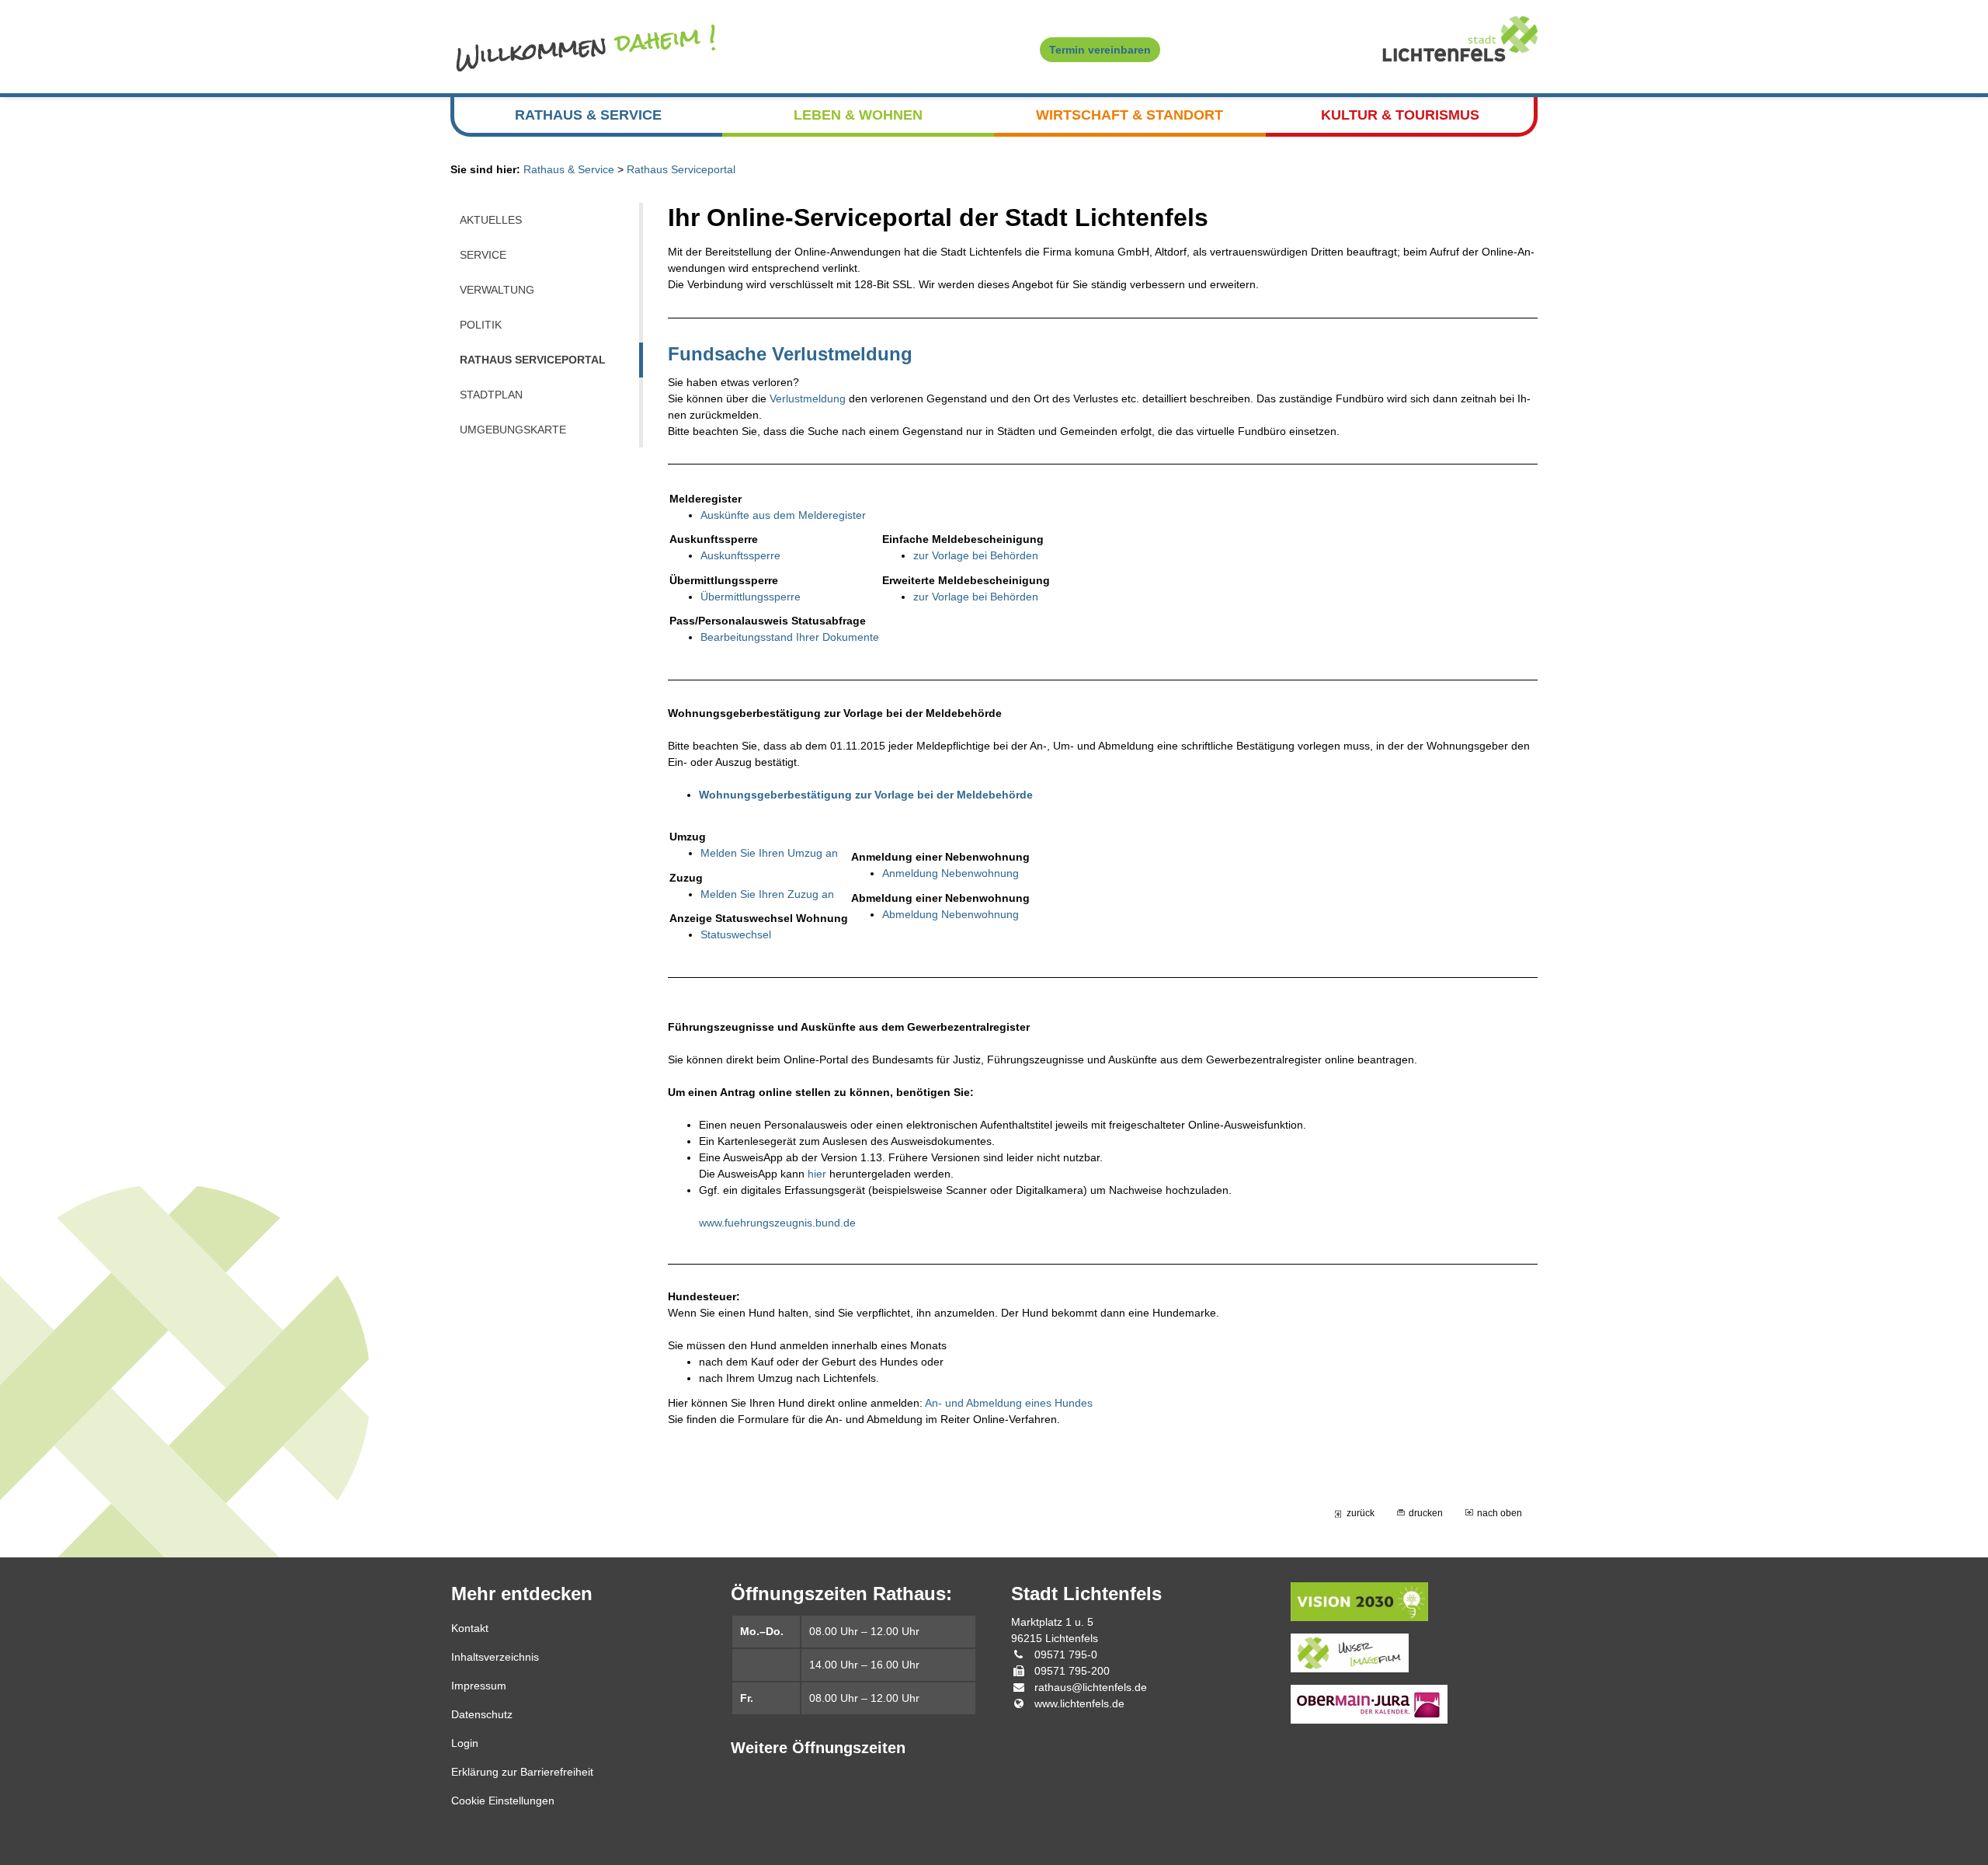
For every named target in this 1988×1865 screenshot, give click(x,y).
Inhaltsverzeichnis (495, 1657)
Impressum (479, 1686)
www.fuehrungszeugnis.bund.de (777, 1223)
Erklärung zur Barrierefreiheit (522, 1772)
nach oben (1500, 1513)
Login (465, 1743)
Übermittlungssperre (751, 597)
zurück (1361, 1513)
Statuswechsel (736, 934)
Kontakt (470, 1628)
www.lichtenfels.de (1079, 1703)
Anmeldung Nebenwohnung (951, 873)
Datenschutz (482, 1714)
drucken (1426, 1513)
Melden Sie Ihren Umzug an (769, 853)
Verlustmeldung (808, 398)
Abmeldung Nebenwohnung (951, 914)
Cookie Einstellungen (503, 1801)
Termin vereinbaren (1100, 50)
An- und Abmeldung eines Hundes (1009, 1403)
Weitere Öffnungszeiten (818, 1748)
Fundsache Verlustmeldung (790, 354)
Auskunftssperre (740, 555)
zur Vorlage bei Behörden (976, 555)
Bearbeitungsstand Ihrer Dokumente (790, 637)
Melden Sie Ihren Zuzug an (767, 894)
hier (817, 1174)
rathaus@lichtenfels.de (1091, 1687)
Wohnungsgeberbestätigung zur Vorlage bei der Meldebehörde (866, 795)
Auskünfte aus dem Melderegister (783, 515)
